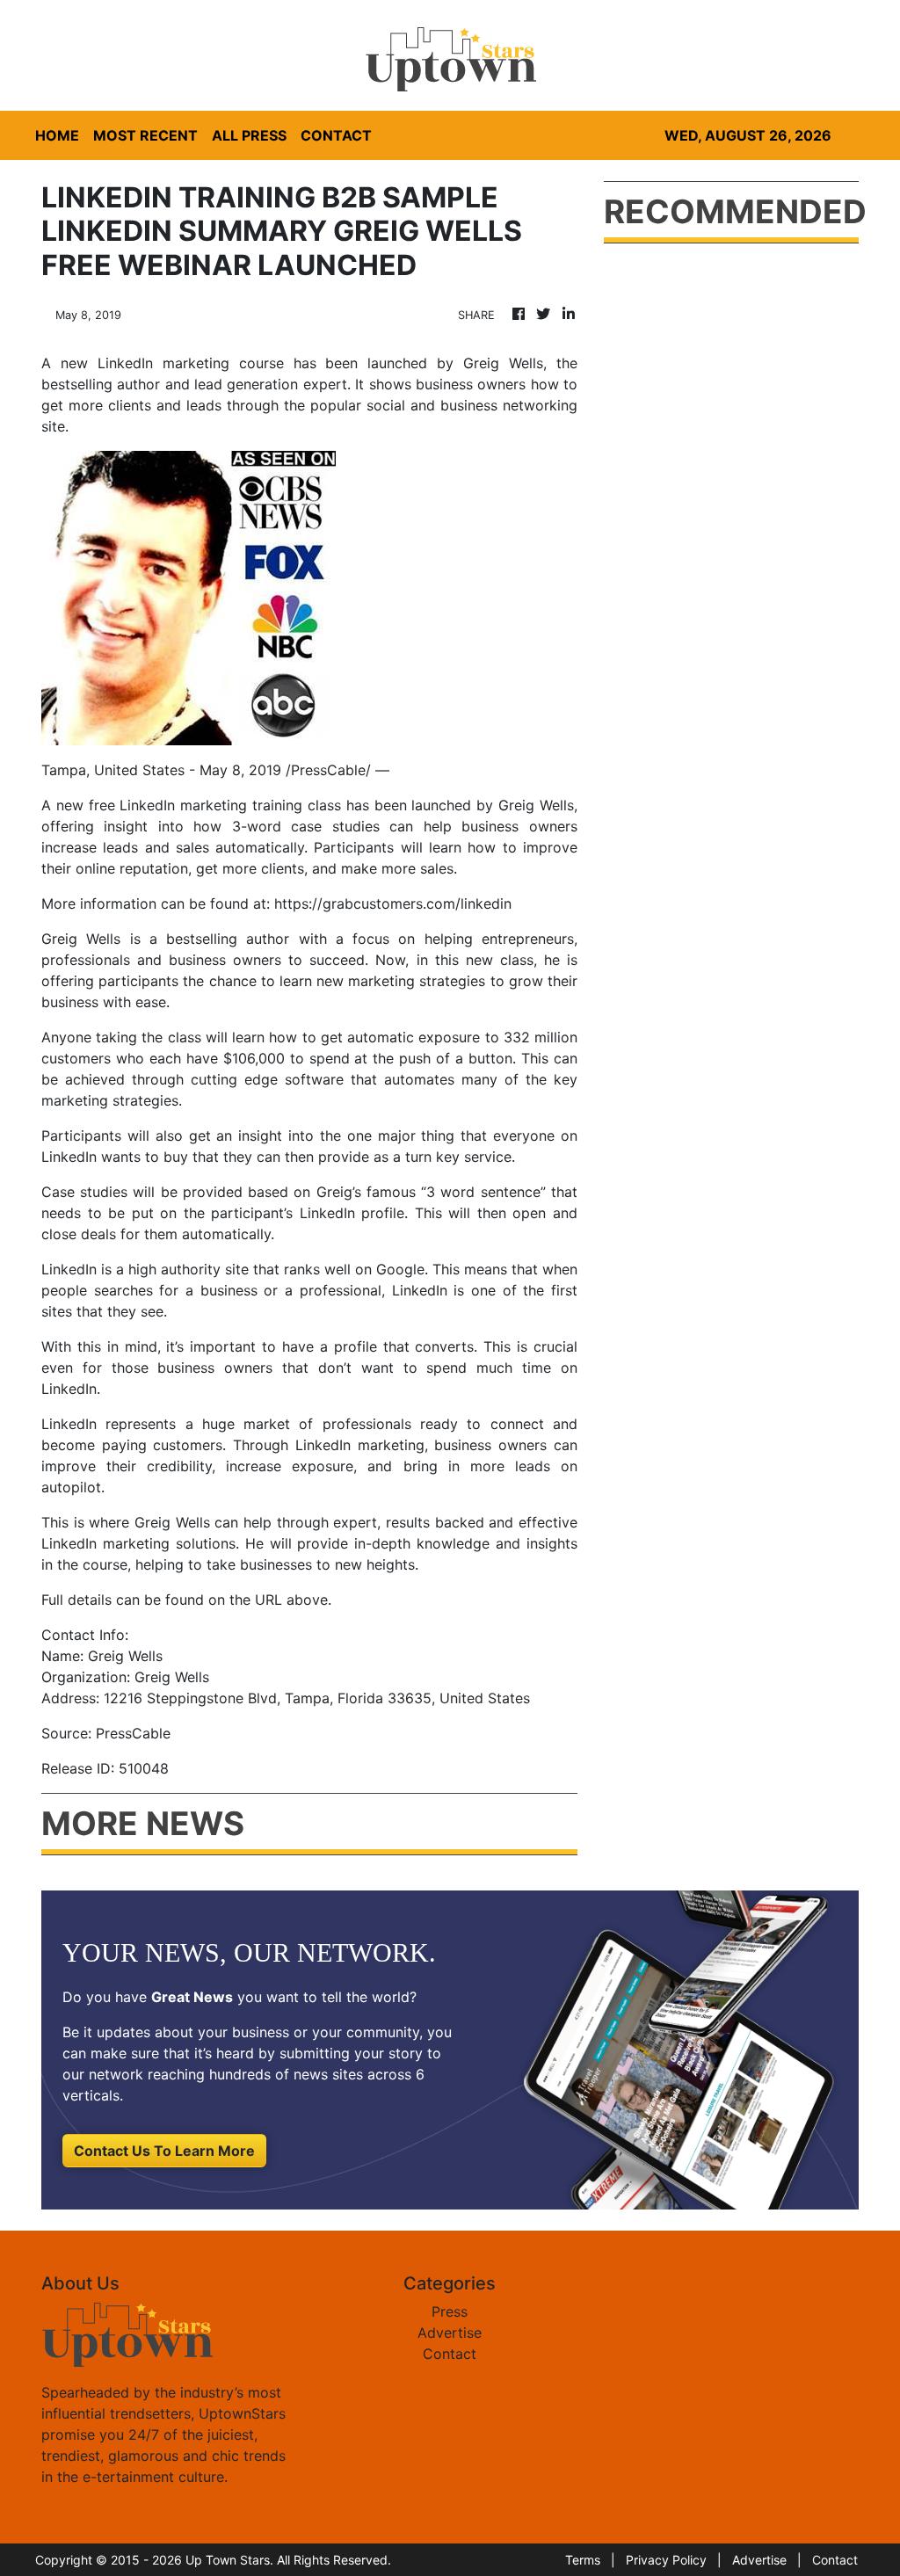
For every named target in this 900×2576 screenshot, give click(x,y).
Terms (583, 2560)
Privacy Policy (666, 2560)
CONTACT (336, 135)
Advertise (450, 2333)
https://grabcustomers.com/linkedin (393, 903)
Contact (450, 2354)
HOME (57, 135)
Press (450, 2311)
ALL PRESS (249, 135)
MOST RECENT (145, 135)
